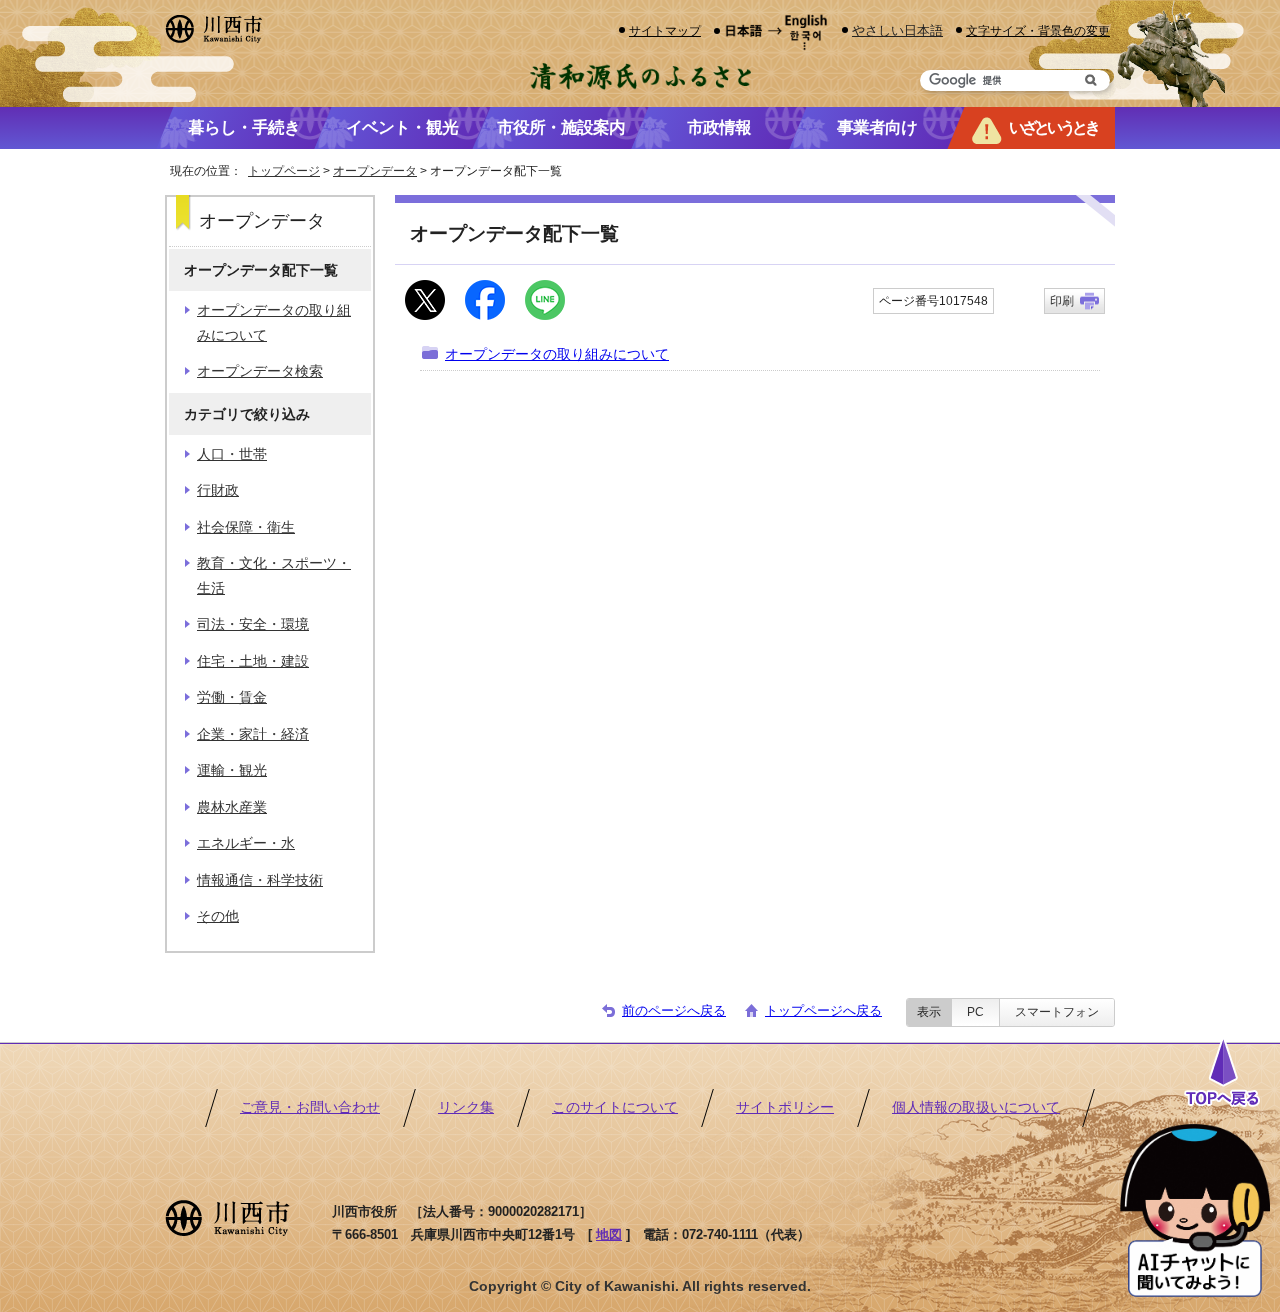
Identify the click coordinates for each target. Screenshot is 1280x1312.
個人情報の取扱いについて (976, 1107)
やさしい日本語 (897, 30)
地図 (609, 1234)
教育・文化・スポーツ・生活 (274, 575)
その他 (218, 916)
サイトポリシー (785, 1107)
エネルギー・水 (246, 843)
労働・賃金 (232, 697)
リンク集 (466, 1107)
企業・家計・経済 (253, 734)
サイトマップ (665, 30)
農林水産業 (232, 807)
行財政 (218, 490)
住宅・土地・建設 (253, 661)
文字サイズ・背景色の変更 (1038, 30)
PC (975, 1012)
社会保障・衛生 (246, 527)
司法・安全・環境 (253, 624)
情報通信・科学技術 (260, 880)
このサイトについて (615, 1107)
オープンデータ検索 (260, 371)
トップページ (284, 171)
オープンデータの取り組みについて (557, 354)
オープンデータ (375, 171)
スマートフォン (1057, 1012)
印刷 (1062, 301)
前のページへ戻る (674, 1010)
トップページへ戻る (823, 1010)
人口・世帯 (232, 454)
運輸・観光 (232, 770)
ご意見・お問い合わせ (310, 1107)
